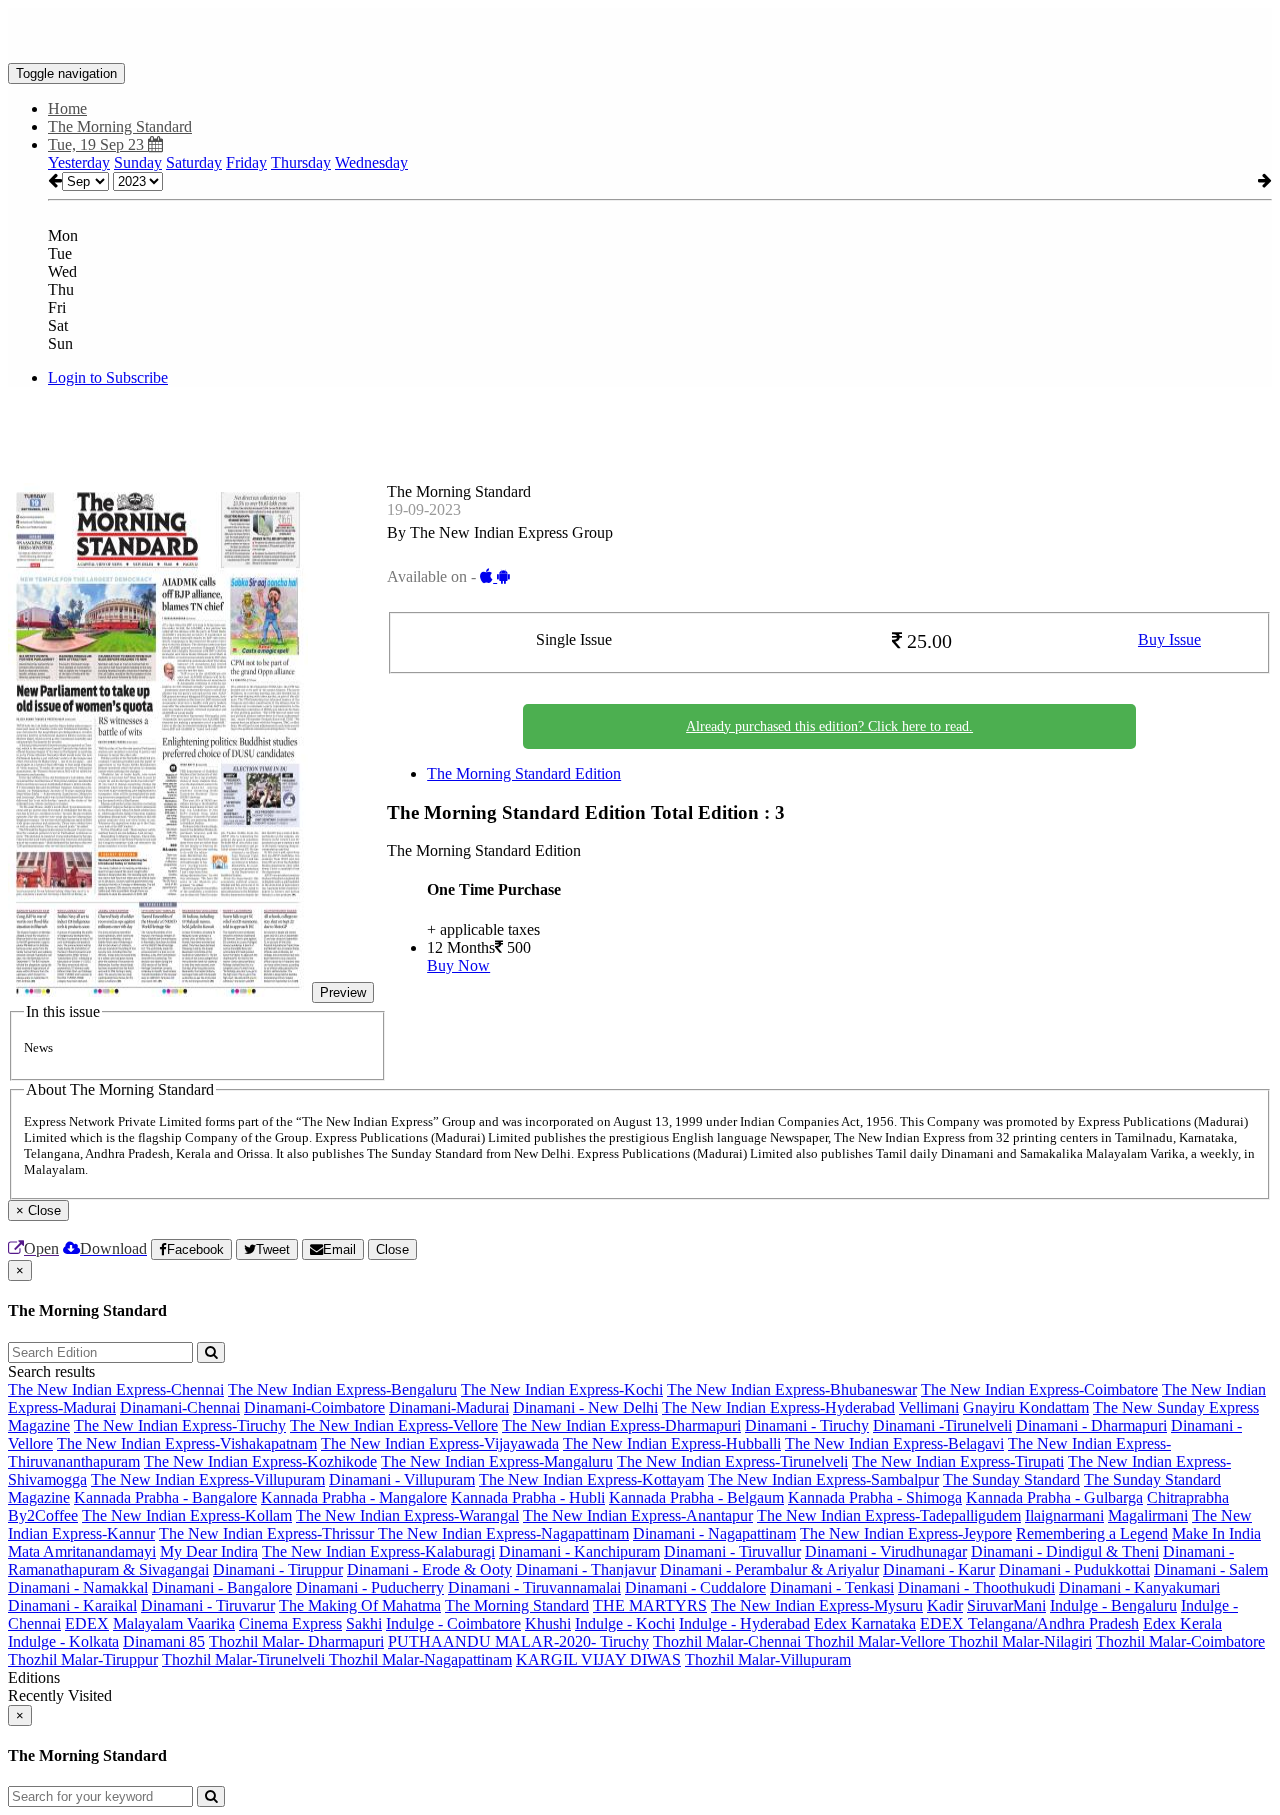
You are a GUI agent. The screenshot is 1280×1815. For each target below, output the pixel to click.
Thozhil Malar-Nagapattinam (420, 1659)
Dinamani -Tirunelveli (942, 1425)
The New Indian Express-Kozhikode (260, 1461)
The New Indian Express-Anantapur (638, 1515)
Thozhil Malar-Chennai (729, 1641)
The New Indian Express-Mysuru (817, 1605)
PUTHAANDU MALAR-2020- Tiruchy (518, 1641)
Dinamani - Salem (1211, 1569)
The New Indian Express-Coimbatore (1039, 1389)
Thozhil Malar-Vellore (877, 1641)
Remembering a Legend (1092, 1533)
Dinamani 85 (164, 1641)
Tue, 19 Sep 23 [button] (98, 144)
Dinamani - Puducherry (370, 1587)
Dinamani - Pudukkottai (1074, 1569)
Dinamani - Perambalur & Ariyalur (769, 1569)
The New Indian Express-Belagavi (894, 1443)
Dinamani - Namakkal (78, 1587)
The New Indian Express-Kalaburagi (378, 1551)
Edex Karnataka (865, 1623)
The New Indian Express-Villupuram (208, 1479)
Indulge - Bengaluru (1113, 1605)
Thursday (301, 162)
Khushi (548, 1623)
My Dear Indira (209, 1551)
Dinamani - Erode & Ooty (429, 1569)
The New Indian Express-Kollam (187, 1515)
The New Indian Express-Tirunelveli (732, 1461)
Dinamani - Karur (939, 1569)
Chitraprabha (1188, 1497)
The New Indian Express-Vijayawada (440, 1443)
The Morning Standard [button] (120, 126)
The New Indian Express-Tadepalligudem (889, 1515)
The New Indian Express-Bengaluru (342, 1389)
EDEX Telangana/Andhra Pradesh (1029, 1623)
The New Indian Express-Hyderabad (778, 1407)
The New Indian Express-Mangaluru (497, 1461)
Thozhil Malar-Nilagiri (1020, 1641)
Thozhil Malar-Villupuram (768, 1659)
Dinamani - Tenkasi (832, 1587)
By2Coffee (43, 1515)
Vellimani (929, 1407)
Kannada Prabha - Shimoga (875, 1497)
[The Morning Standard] (640, 33)
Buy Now (458, 965)
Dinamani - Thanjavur (586, 1569)
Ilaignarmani (1064, 1515)
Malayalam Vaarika (174, 1623)
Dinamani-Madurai (449, 1407)
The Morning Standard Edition (524, 773)
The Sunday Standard (1011, 1479)
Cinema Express (290, 1623)
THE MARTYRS (650, 1605)
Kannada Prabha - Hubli (528, 1497)
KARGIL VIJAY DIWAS (598, 1659)
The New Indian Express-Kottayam (591, 1479)
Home (67, 108)
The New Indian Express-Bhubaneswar (792, 1389)
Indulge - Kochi (625, 1623)
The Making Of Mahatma (360, 1605)
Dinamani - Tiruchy (807, 1425)
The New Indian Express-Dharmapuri (621, 1425)
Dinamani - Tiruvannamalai (534, 1587)
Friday (246, 162)
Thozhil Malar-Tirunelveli (245, 1659)
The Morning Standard (517, 1605)
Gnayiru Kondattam (1026, 1407)
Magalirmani (1148, 1515)
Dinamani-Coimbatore (314, 1407)
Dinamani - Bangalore (222, 1587)
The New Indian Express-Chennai (116, 1389)
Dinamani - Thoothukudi (976, 1587)
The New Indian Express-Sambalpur (823, 1479)
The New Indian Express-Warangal (407, 1515)
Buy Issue (1169, 639)
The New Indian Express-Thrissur (268, 1533)
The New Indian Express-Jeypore (906, 1533)
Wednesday (371, 162)
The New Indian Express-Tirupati (958, 1461)
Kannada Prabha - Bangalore (165, 1497)
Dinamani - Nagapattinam (714, 1533)
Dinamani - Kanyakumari (1139, 1587)
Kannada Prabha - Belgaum (696, 1497)
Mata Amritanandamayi (82, 1551)
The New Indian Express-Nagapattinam (503, 1533)
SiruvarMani (1006, 1605)
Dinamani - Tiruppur (278, 1569)
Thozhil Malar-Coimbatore (1180, 1641)
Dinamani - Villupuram (402, 1479)
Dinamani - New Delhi (585, 1407)
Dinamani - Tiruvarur (208, 1605)
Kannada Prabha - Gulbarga (1054, 1497)
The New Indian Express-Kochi (562, 1389)
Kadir (945, 1605)
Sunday (138, 162)
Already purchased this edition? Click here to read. (829, 726)
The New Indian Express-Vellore (394, 1425)
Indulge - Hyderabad (744, 1623)
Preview (343, 992)
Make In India (1216, 1533)
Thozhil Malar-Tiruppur (83, 1659)
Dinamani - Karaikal (72, 1605)
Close (392, 1249)
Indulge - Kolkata (63, 1641)
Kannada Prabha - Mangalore (354, 1497)
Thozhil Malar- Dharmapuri (296, 1641)
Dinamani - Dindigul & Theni (1065, 1551)
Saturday (194, 162)
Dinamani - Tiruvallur (732, 1551)
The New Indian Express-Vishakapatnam (187, 1443)
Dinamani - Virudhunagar (886, 1551)
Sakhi (364, 1623)
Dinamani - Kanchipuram (579, 1551)
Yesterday (79, 162)
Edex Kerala (1182, 1623)
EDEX (87, 1623)
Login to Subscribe (108, 377)
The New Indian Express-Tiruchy (180, 1425)
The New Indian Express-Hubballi (672, 1443)
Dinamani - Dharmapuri (1091, 1425)
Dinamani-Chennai (180, 1407)
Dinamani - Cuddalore (695, 1587)
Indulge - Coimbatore (453, 1623)
